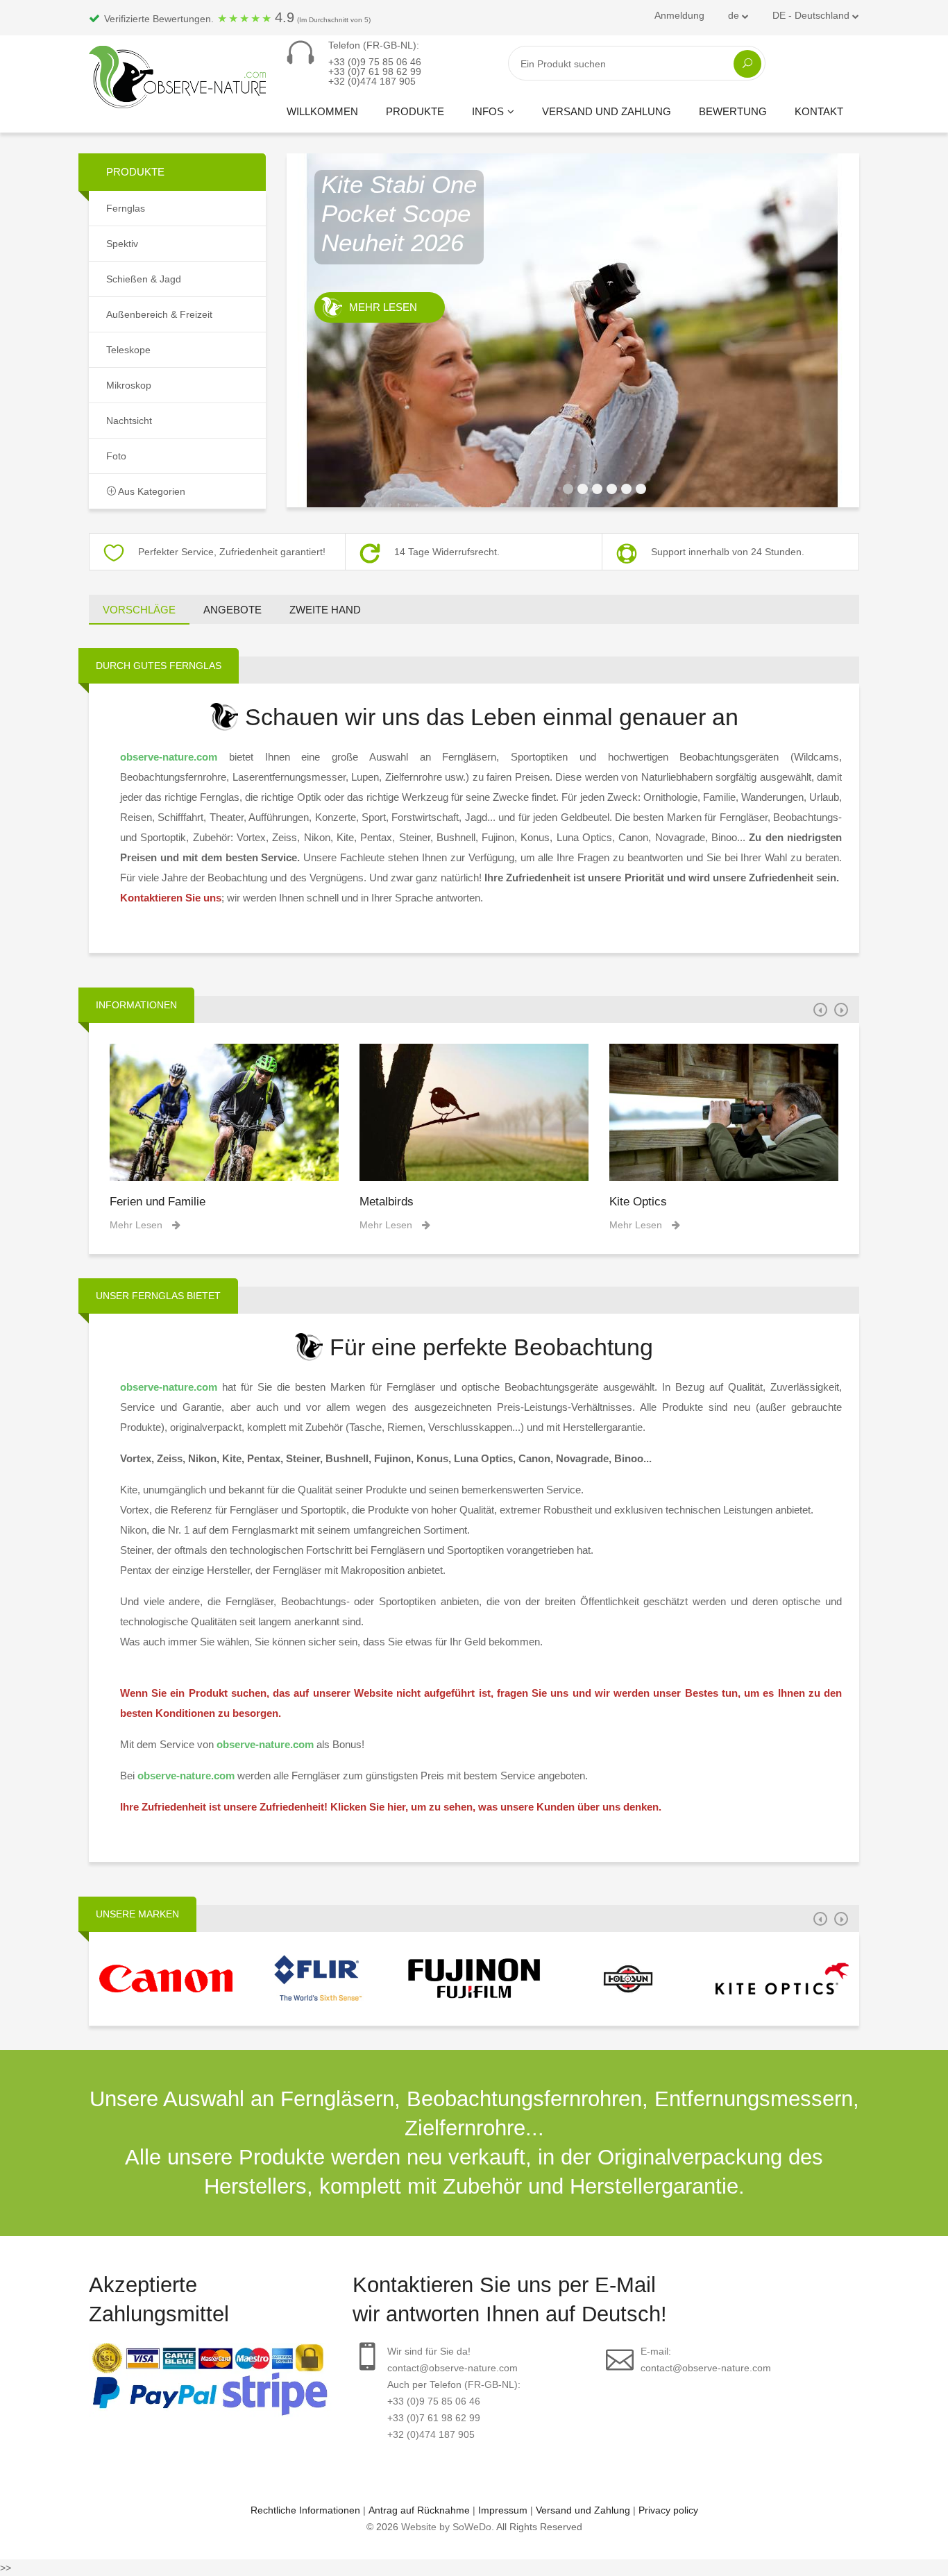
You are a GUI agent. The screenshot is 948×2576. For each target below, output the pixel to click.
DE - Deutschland (812, 15)
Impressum (503, 2510)
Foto (116, 456)
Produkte (415, 111)
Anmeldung (679, 15)
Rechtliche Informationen (305, 2510)
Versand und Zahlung (607, 111)
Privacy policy (668, 2510)
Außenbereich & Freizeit (159, 314)
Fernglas (126, 208)
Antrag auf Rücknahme (419, 2510)
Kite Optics (638, 1202)
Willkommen (322, 111)
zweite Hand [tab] (325, 610)
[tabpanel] (573, 330)
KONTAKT (819, 111)
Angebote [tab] (232, 610)
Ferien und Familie (158, 1202)
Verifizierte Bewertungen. (236, 17)
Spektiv (122, 244)
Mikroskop (129, 385)
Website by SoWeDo (446, 2527)
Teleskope (128, 350)
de (735, 15)
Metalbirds (387, 1202)
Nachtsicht (129, 421)
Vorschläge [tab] (139, 610)
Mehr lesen (383, 307)
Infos (488, 111)
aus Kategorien (151, 491)
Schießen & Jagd (144, 279)
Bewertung (733, 111)
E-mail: (706, 2359)
